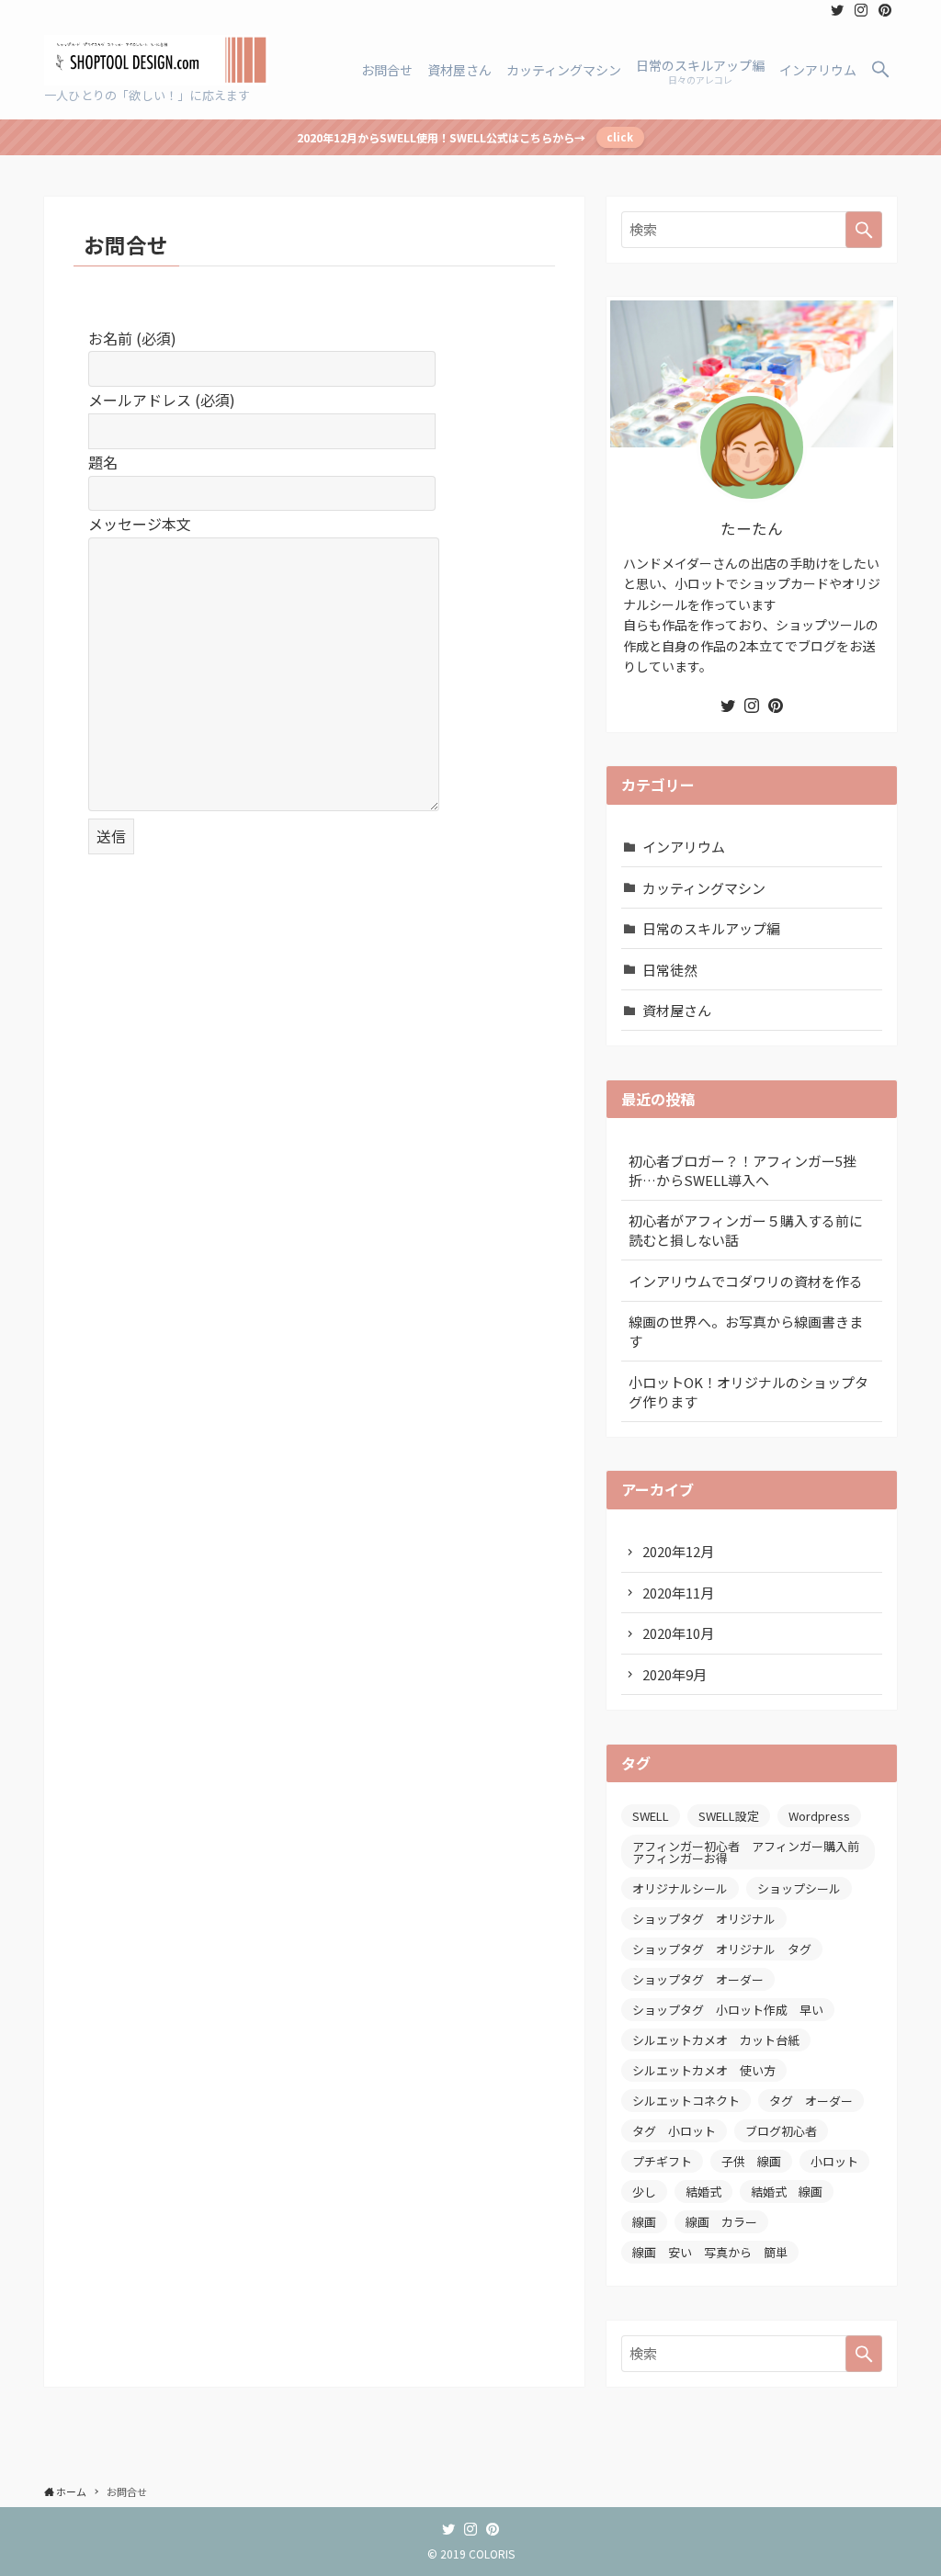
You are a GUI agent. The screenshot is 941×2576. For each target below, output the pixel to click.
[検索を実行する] (864, 230)
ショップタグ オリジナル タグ (722, 1949)
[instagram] (861, 10)
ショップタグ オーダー (698, 1979)
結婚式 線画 (787, 2192)
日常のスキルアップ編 (711, 928)
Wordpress (819, 1816)
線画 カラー (721, 2222)
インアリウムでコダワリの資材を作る (746, 1281)
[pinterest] (885, 10)
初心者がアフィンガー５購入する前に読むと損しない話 (746, 1230)
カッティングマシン (704, 888)
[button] (880, 70)
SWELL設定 (729, 1816)
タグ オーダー (811, 2101)
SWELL (651, 1816)
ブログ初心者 (781, 2131)
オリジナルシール (680, 1888)
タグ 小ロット (674, 2131)
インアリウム (684, 847)
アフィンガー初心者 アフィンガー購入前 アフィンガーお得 (752, 1852)
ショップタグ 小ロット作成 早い (728, 2010)
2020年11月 (678, 1593)
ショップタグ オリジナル (704, 1919)
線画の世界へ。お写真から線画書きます (746, 1331)
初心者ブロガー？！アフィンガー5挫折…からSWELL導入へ (743, 1170)
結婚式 (703, 2192)
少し (644, 2192)
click (620, 137)
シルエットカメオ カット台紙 (716, 2040)
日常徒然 (670, 970)
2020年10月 (678, 1633)
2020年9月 (675, 1674)
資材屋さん (677, 1010)
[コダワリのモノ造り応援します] (156, 60)
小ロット (834, 2161)
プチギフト (662, 2161)
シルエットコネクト (686, 2101)
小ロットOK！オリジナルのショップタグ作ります (748, 1392)
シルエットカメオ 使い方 (704, 2070)
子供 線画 (751, 2161)
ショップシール (799, 1888)
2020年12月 (678, 1551)
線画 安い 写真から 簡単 (710, 2252)
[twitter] (837, 10)
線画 (644, 2222)
